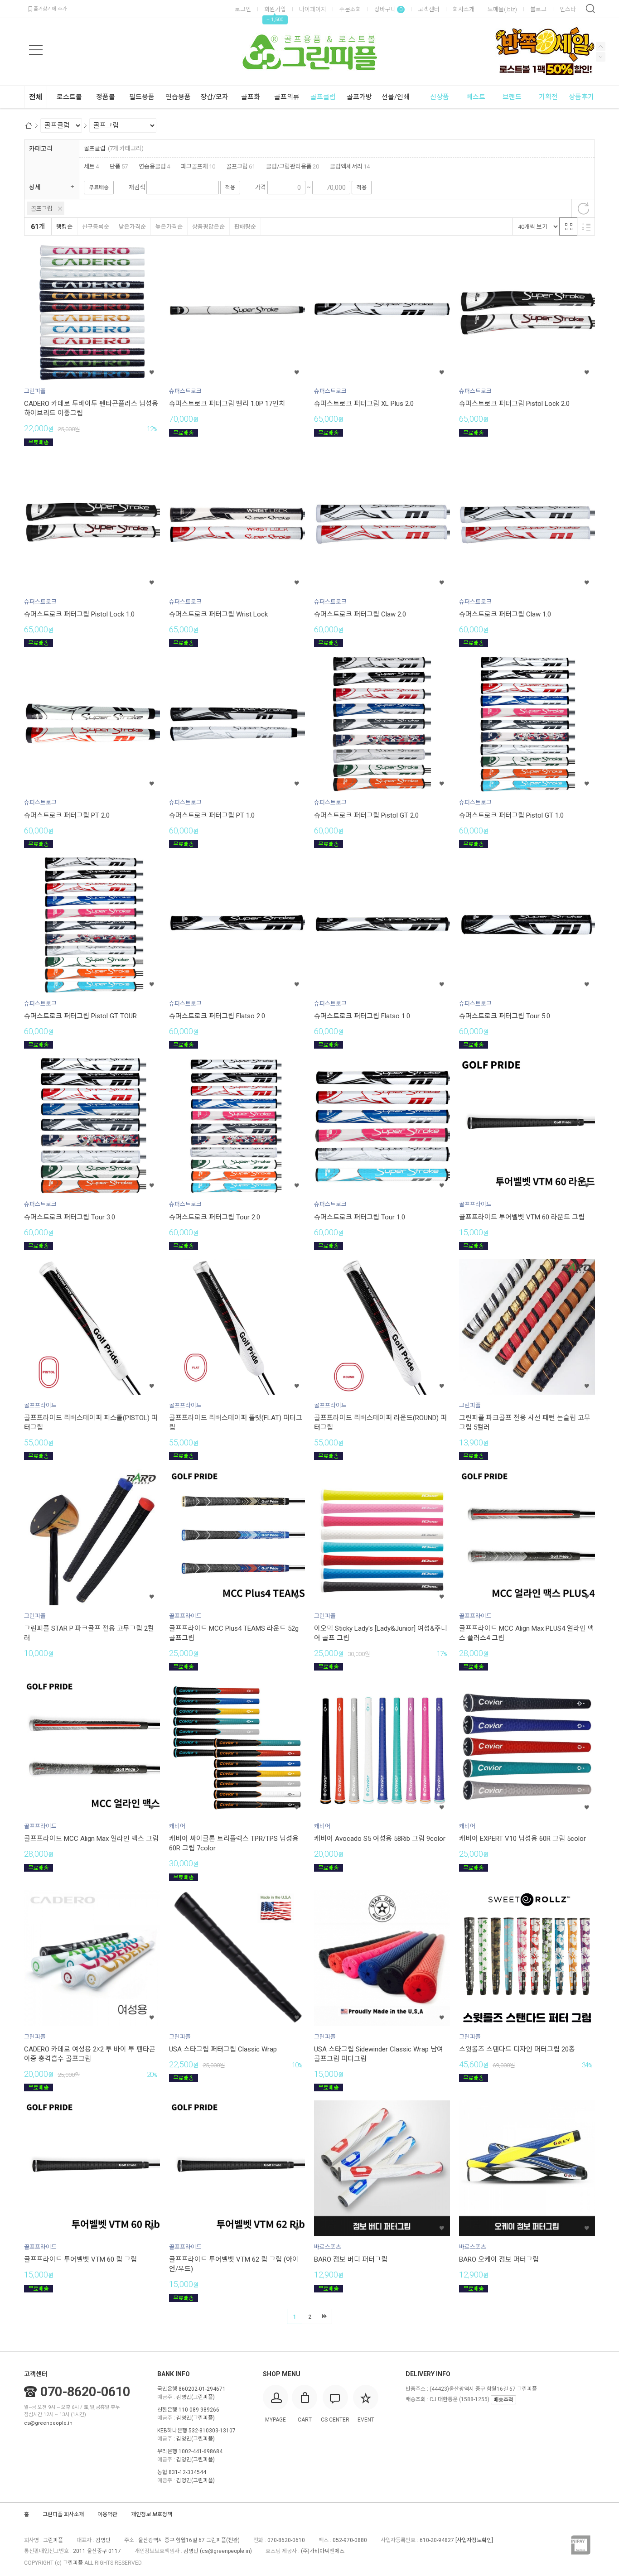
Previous (601, 57)
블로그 (538, 9)
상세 (35, 187)
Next (601, 46)
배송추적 (503, 2400)
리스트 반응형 (586, 226)
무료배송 (99, 188)
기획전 (548, 97)
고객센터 (429, 9)
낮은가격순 (132, 227)
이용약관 (107, 2514)
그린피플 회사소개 (63, 2514)
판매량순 (245, 227)
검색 (590, 9)
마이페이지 (313, 9)
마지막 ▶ (324, 2316)
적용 (230, 188)
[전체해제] (583, 208)
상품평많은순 (208, 227)
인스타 (568, 9)
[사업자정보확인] (474, 2540)
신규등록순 (96, 227)
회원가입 (275, 9)
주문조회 (350, 9)
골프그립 (42, 209)
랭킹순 (64, 227)
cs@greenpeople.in (48, 2423)
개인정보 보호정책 (152, 2514)
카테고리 (41, 149)
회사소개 (464, 9)
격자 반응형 (568, 226)
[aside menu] (36, 50)
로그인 (243, 9)
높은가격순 (169, 227)
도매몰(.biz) (502, 9)
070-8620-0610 (85, 2392)
